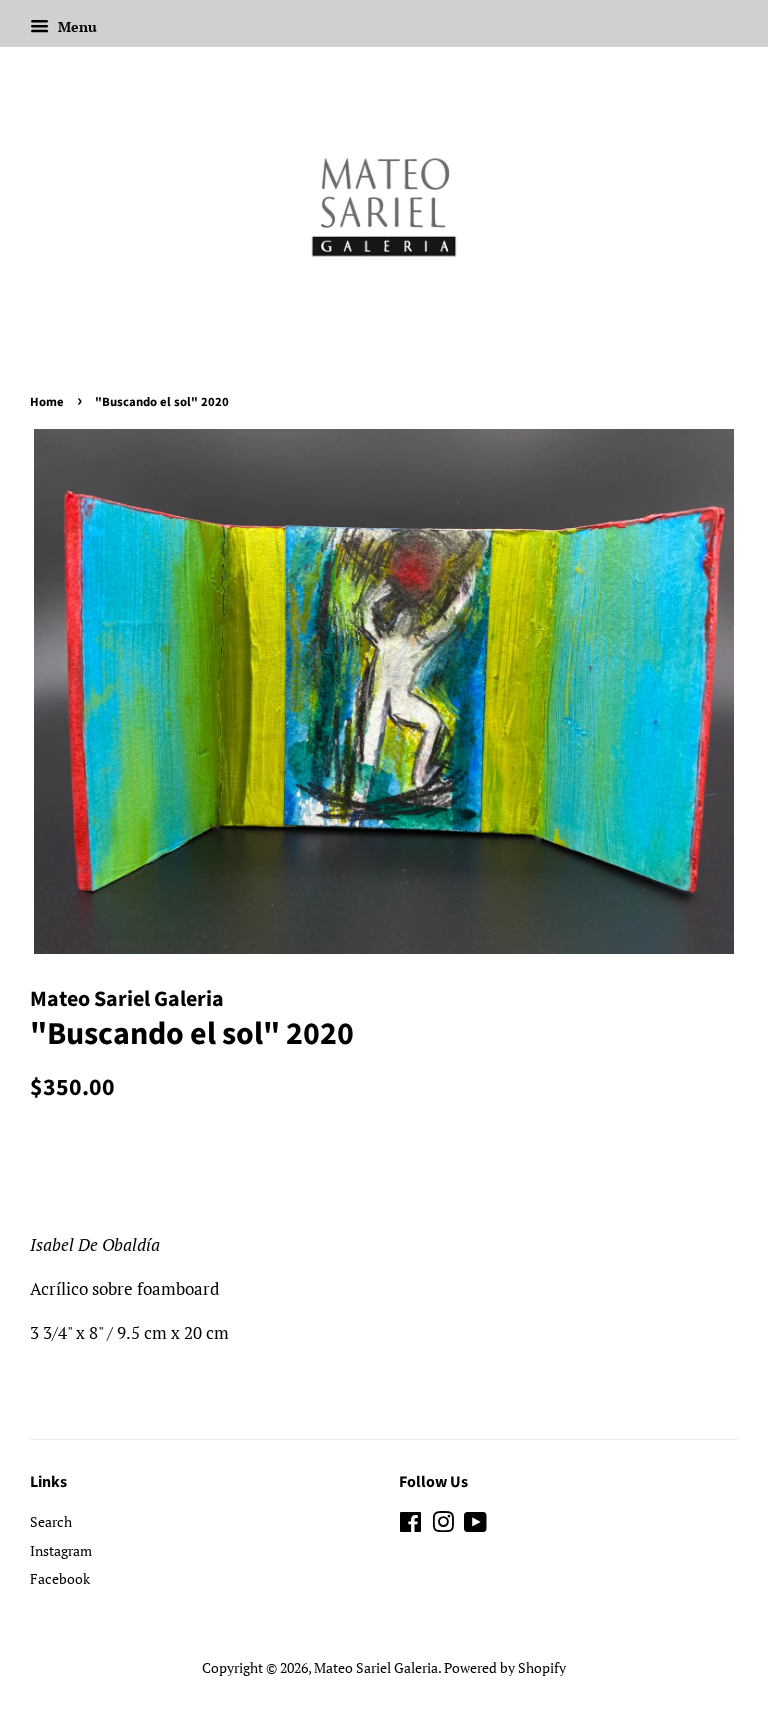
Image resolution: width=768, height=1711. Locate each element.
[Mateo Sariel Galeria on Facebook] (410, 1525)
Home (47, 402)
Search (51, 1521)
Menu (75, 26)
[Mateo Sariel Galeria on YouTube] (475, 1525)
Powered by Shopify (505, 1667)
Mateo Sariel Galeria (376, 1667)
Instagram (61, 1550)
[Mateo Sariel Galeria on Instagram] (443, 1525)
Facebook (60, 1578)
